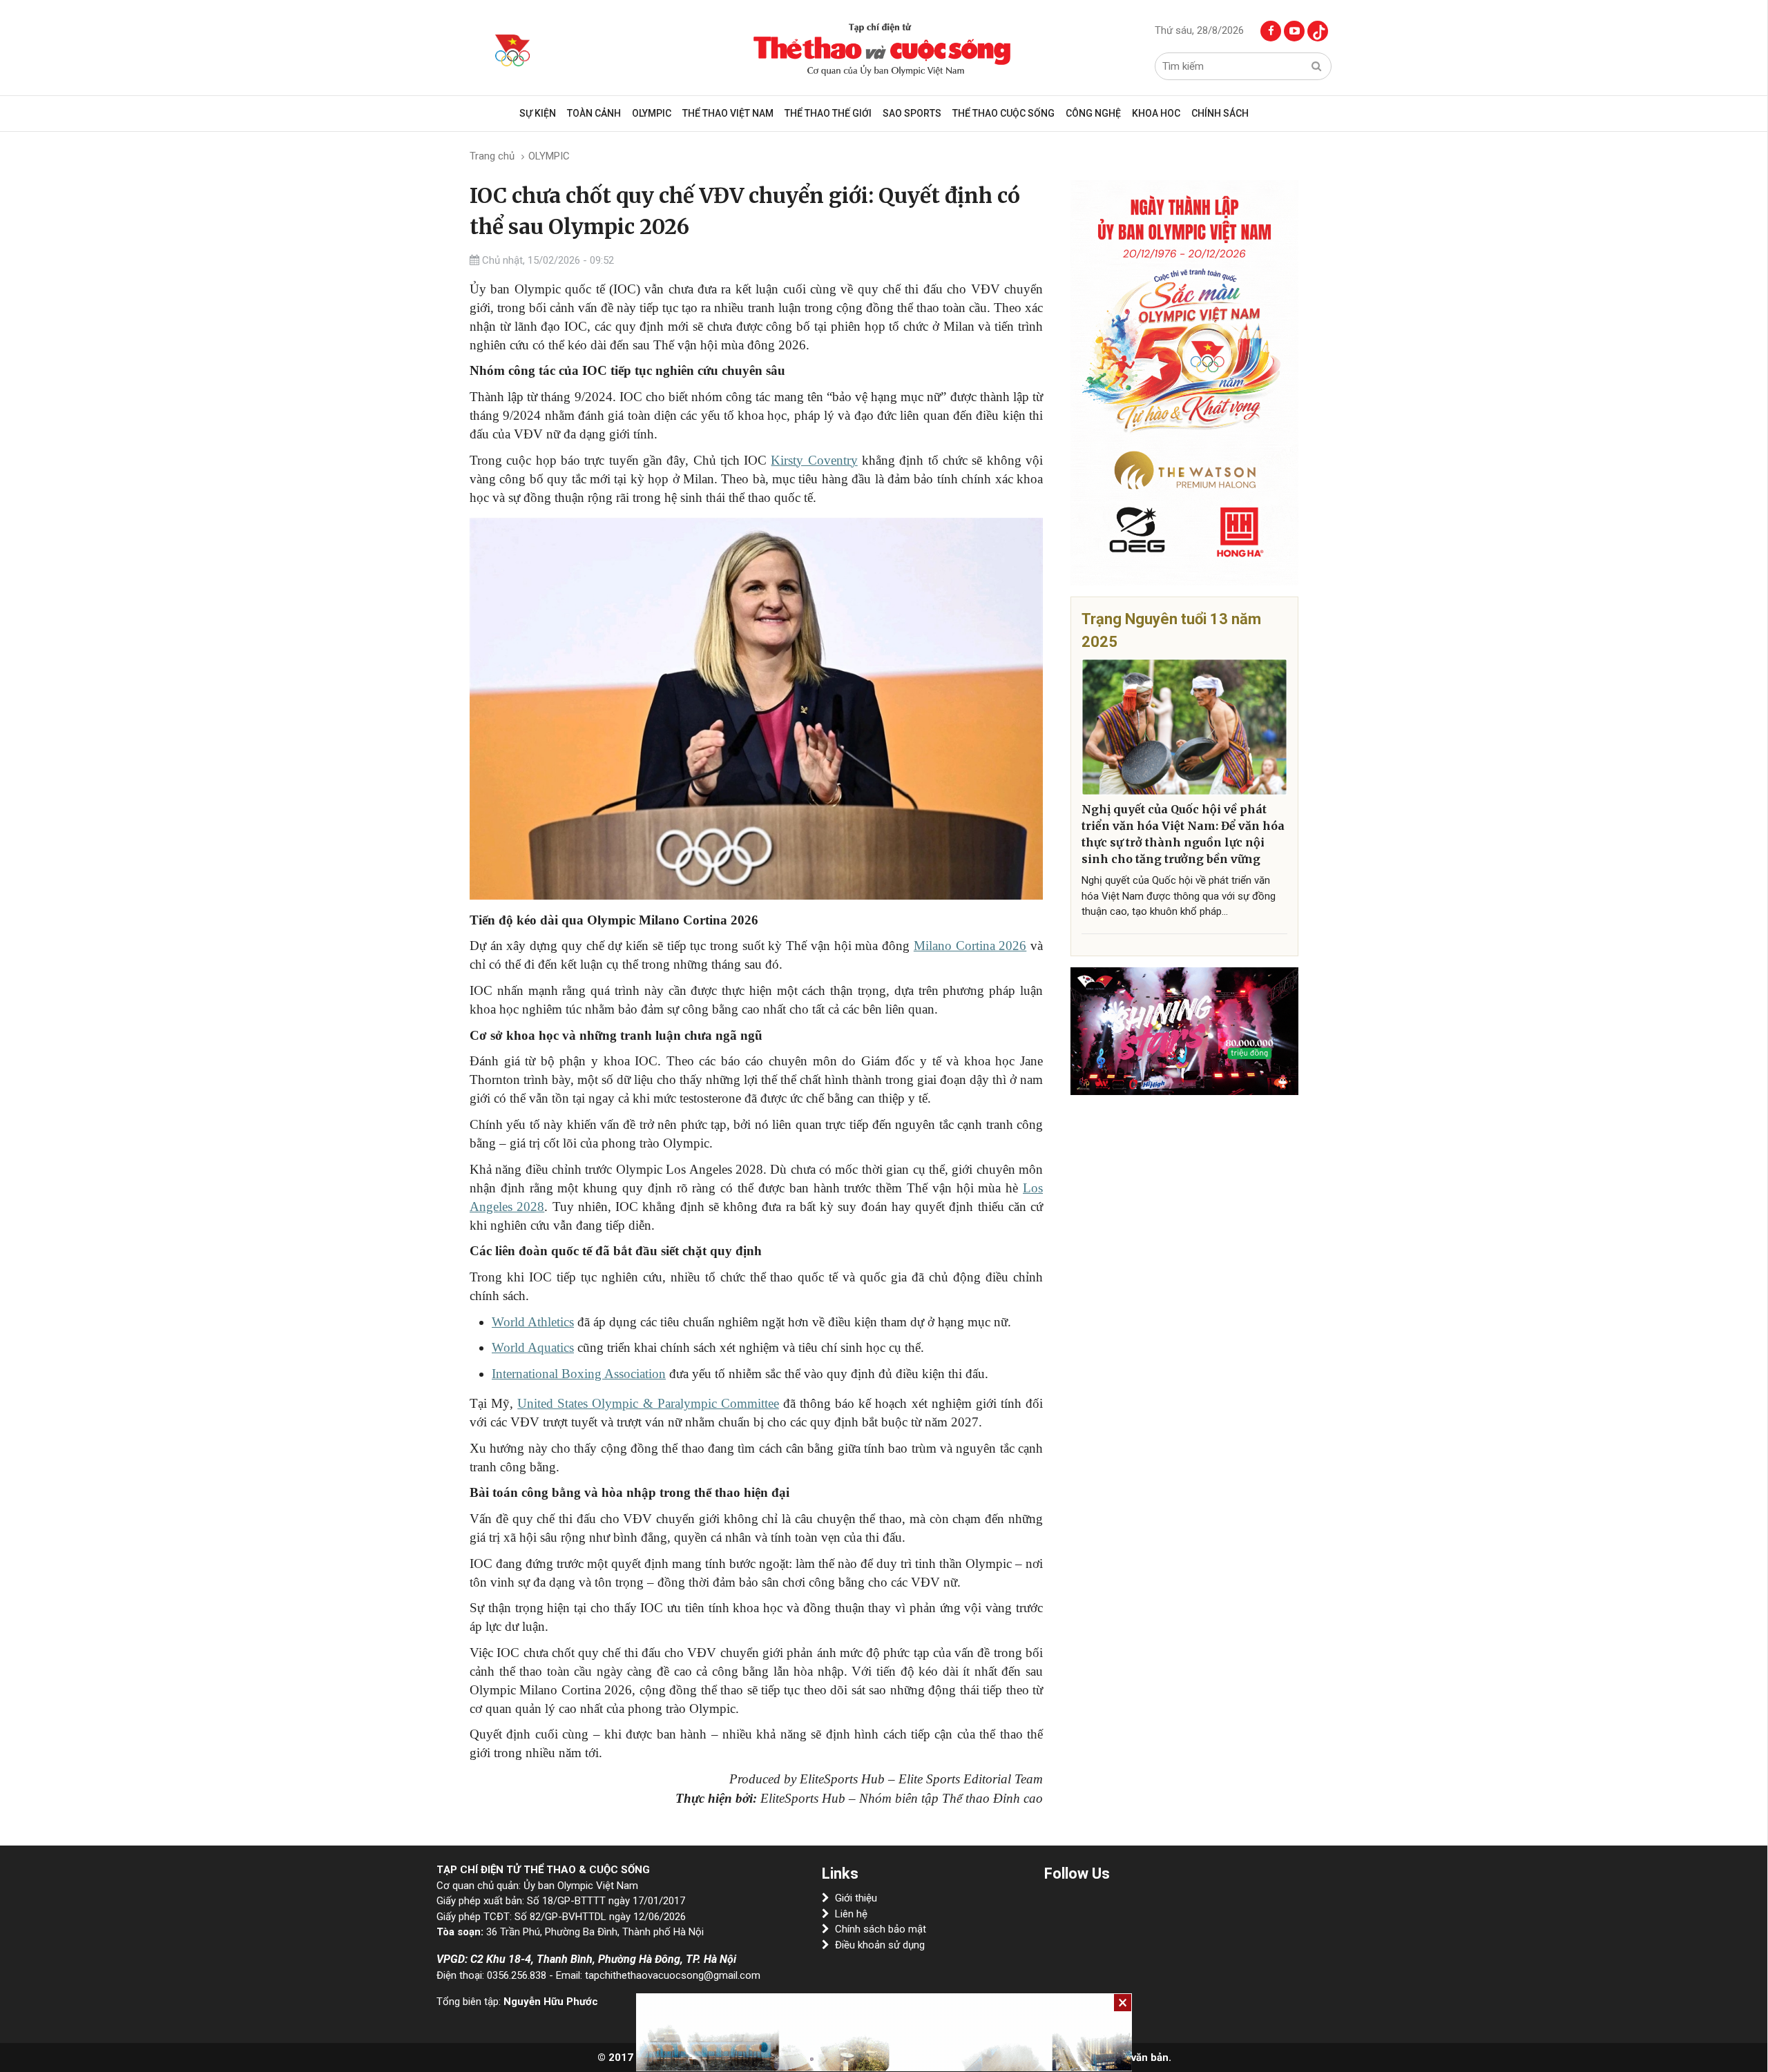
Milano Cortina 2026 (970, 946)
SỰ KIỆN (538, 113)
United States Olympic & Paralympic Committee (648, 1403)
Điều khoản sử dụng (880, 1945)
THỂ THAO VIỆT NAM (728, 113)
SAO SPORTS (912, 113)
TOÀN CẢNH (594, 113)
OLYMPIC (652, 113)
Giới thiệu (856, 1898)
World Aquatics (533, 1347)
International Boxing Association (579, 1374)
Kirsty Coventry (814, 460)
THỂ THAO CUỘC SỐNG (1003, 113)
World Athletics (533, 1322)
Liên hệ (851, 1914)
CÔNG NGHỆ (1093, 113)
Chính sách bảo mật (881, 1929)
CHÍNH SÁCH (1220, 113)
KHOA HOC (1156, 113)
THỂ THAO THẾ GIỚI (828, 113)
